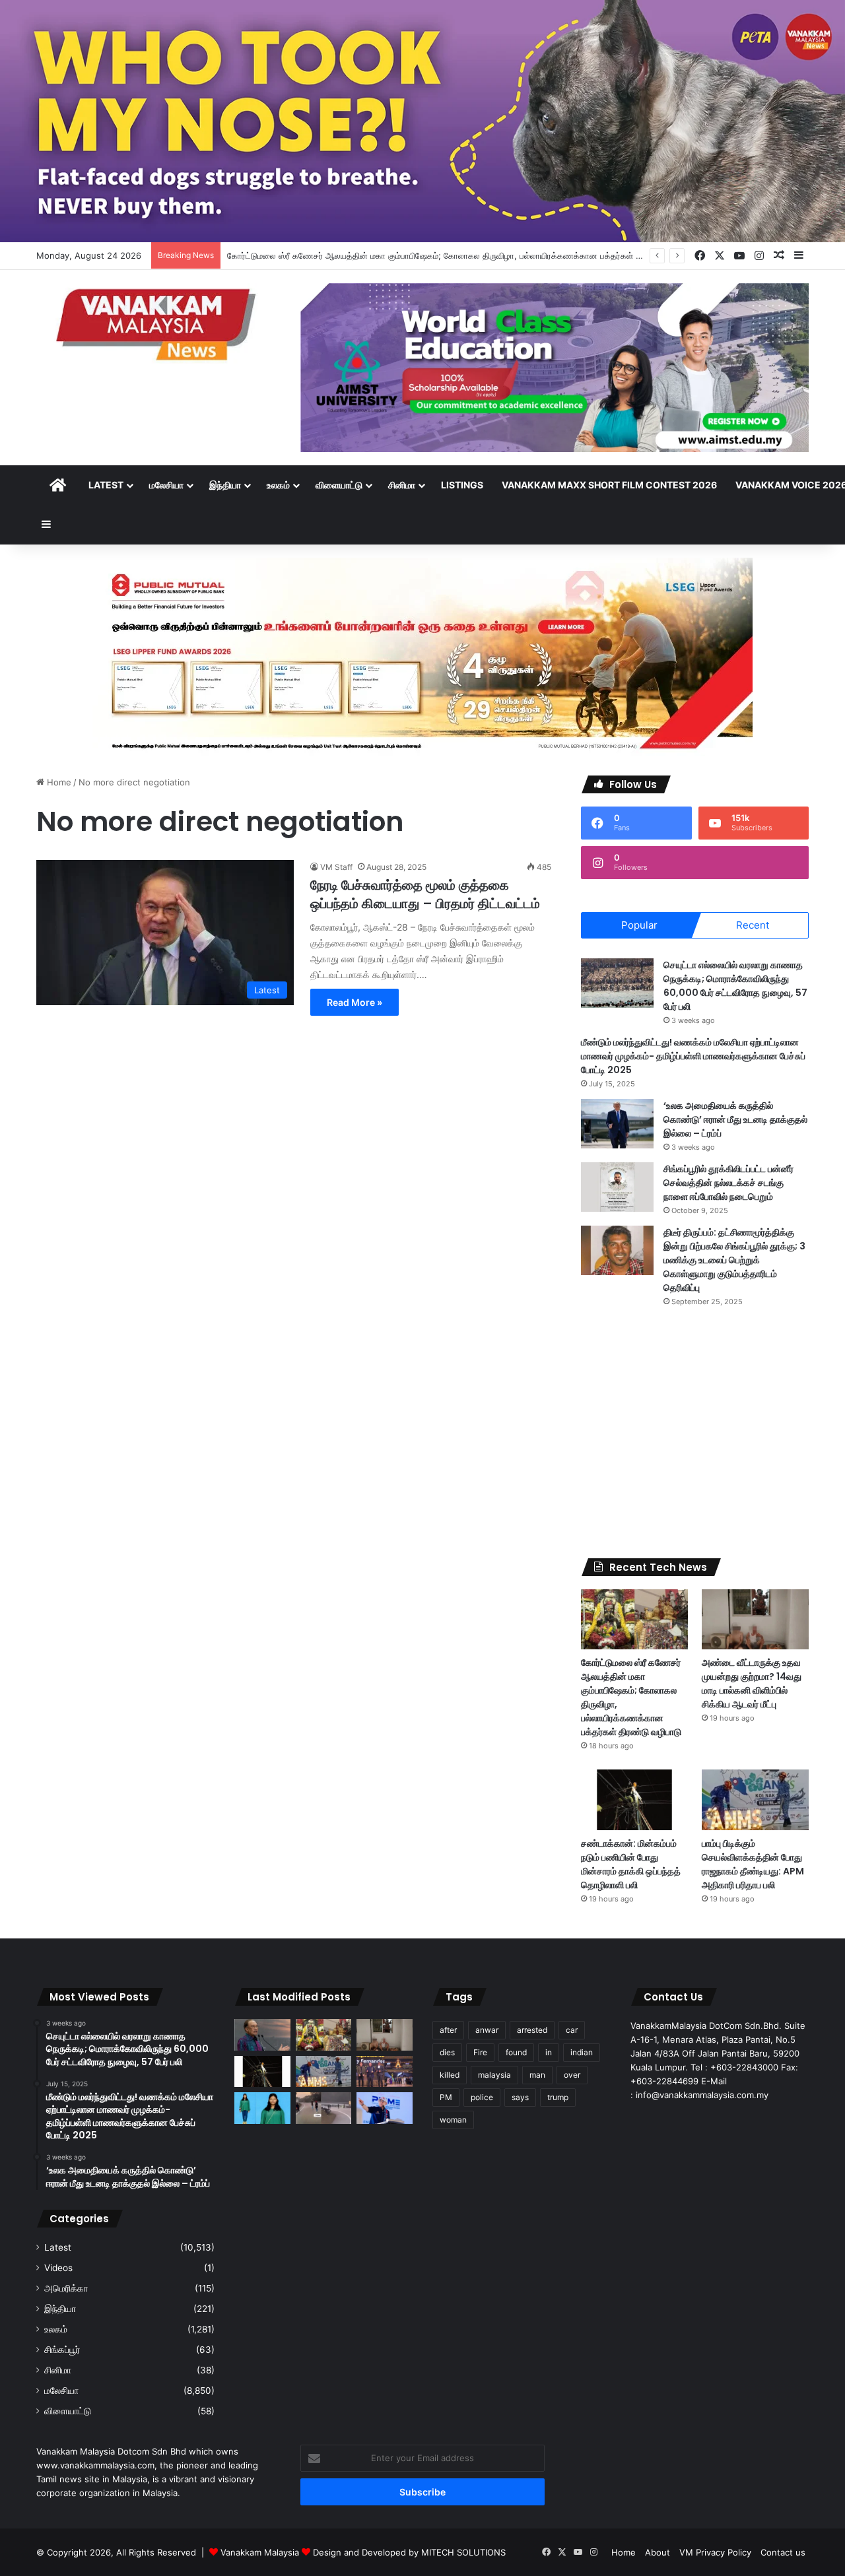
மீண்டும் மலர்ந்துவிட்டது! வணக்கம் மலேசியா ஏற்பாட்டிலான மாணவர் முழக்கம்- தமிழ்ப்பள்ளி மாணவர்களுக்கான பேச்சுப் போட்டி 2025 (693, 1056)
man (537, 2075)
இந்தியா (225, 485)
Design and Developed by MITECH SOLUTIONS (409, 2552)
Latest (106, 485)
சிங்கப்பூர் (62, 2350)
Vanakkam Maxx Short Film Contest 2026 (609, 485)
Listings (462, 485)
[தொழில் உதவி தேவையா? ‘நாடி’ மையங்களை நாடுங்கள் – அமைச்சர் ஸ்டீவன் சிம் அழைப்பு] (385, 2108)
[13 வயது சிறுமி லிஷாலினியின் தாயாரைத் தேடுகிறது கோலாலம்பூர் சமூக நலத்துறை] (262, 2108)
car (572, 2030)
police (482, 2097)
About (658, 2552)
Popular (639, 925)
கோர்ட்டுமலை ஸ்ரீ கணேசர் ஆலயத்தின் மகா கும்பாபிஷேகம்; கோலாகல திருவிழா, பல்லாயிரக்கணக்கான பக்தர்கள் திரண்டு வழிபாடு (461, 255)
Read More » (355, 1002)
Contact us (783, 2552)
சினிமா (402, 485)
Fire (480, 2052)
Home (58, 782)
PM (446, 2097)
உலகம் (278, 485)
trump (558, 2097)
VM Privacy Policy (715, 2552)
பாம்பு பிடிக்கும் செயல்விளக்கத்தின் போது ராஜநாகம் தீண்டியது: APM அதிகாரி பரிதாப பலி (753, 1864)
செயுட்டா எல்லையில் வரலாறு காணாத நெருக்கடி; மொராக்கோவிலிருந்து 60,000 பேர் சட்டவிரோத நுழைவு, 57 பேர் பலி (735, 986)
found (516, 2052)
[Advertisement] (695, 1433)
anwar (487, 2030)
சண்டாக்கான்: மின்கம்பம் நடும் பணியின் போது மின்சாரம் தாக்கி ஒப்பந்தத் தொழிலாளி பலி (631, 1864)
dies (447, 2052)
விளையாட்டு (339, 485)
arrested (532, 2030)
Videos (58, 2268)
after (448, 2030)
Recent (753, 925)
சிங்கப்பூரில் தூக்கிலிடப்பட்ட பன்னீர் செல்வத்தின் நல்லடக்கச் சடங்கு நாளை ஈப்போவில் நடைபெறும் (728, 1183)
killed (450, 2075)
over (572, 2075)
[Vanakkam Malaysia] (158, 324)
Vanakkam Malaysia (261, 2552)
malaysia (494, 2075)
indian (582, 2052)
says (520, 2097)
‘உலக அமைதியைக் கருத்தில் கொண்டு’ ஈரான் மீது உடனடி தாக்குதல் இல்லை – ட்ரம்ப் (735, 1119)
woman (453, 2120)
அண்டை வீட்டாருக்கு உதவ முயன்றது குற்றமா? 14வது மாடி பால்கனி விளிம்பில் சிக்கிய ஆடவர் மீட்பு (752, 1683)
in (549, 2052)
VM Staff (336, 867)
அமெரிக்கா (66, 2288)
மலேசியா (166, 485)
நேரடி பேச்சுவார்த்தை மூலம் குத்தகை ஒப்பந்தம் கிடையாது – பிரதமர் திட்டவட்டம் (425, 894)
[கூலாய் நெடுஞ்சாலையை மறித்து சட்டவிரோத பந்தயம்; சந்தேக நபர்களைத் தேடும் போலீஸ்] (324, 2108)
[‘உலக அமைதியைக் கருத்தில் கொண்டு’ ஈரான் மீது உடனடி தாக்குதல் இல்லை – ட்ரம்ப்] (617, 1124)
